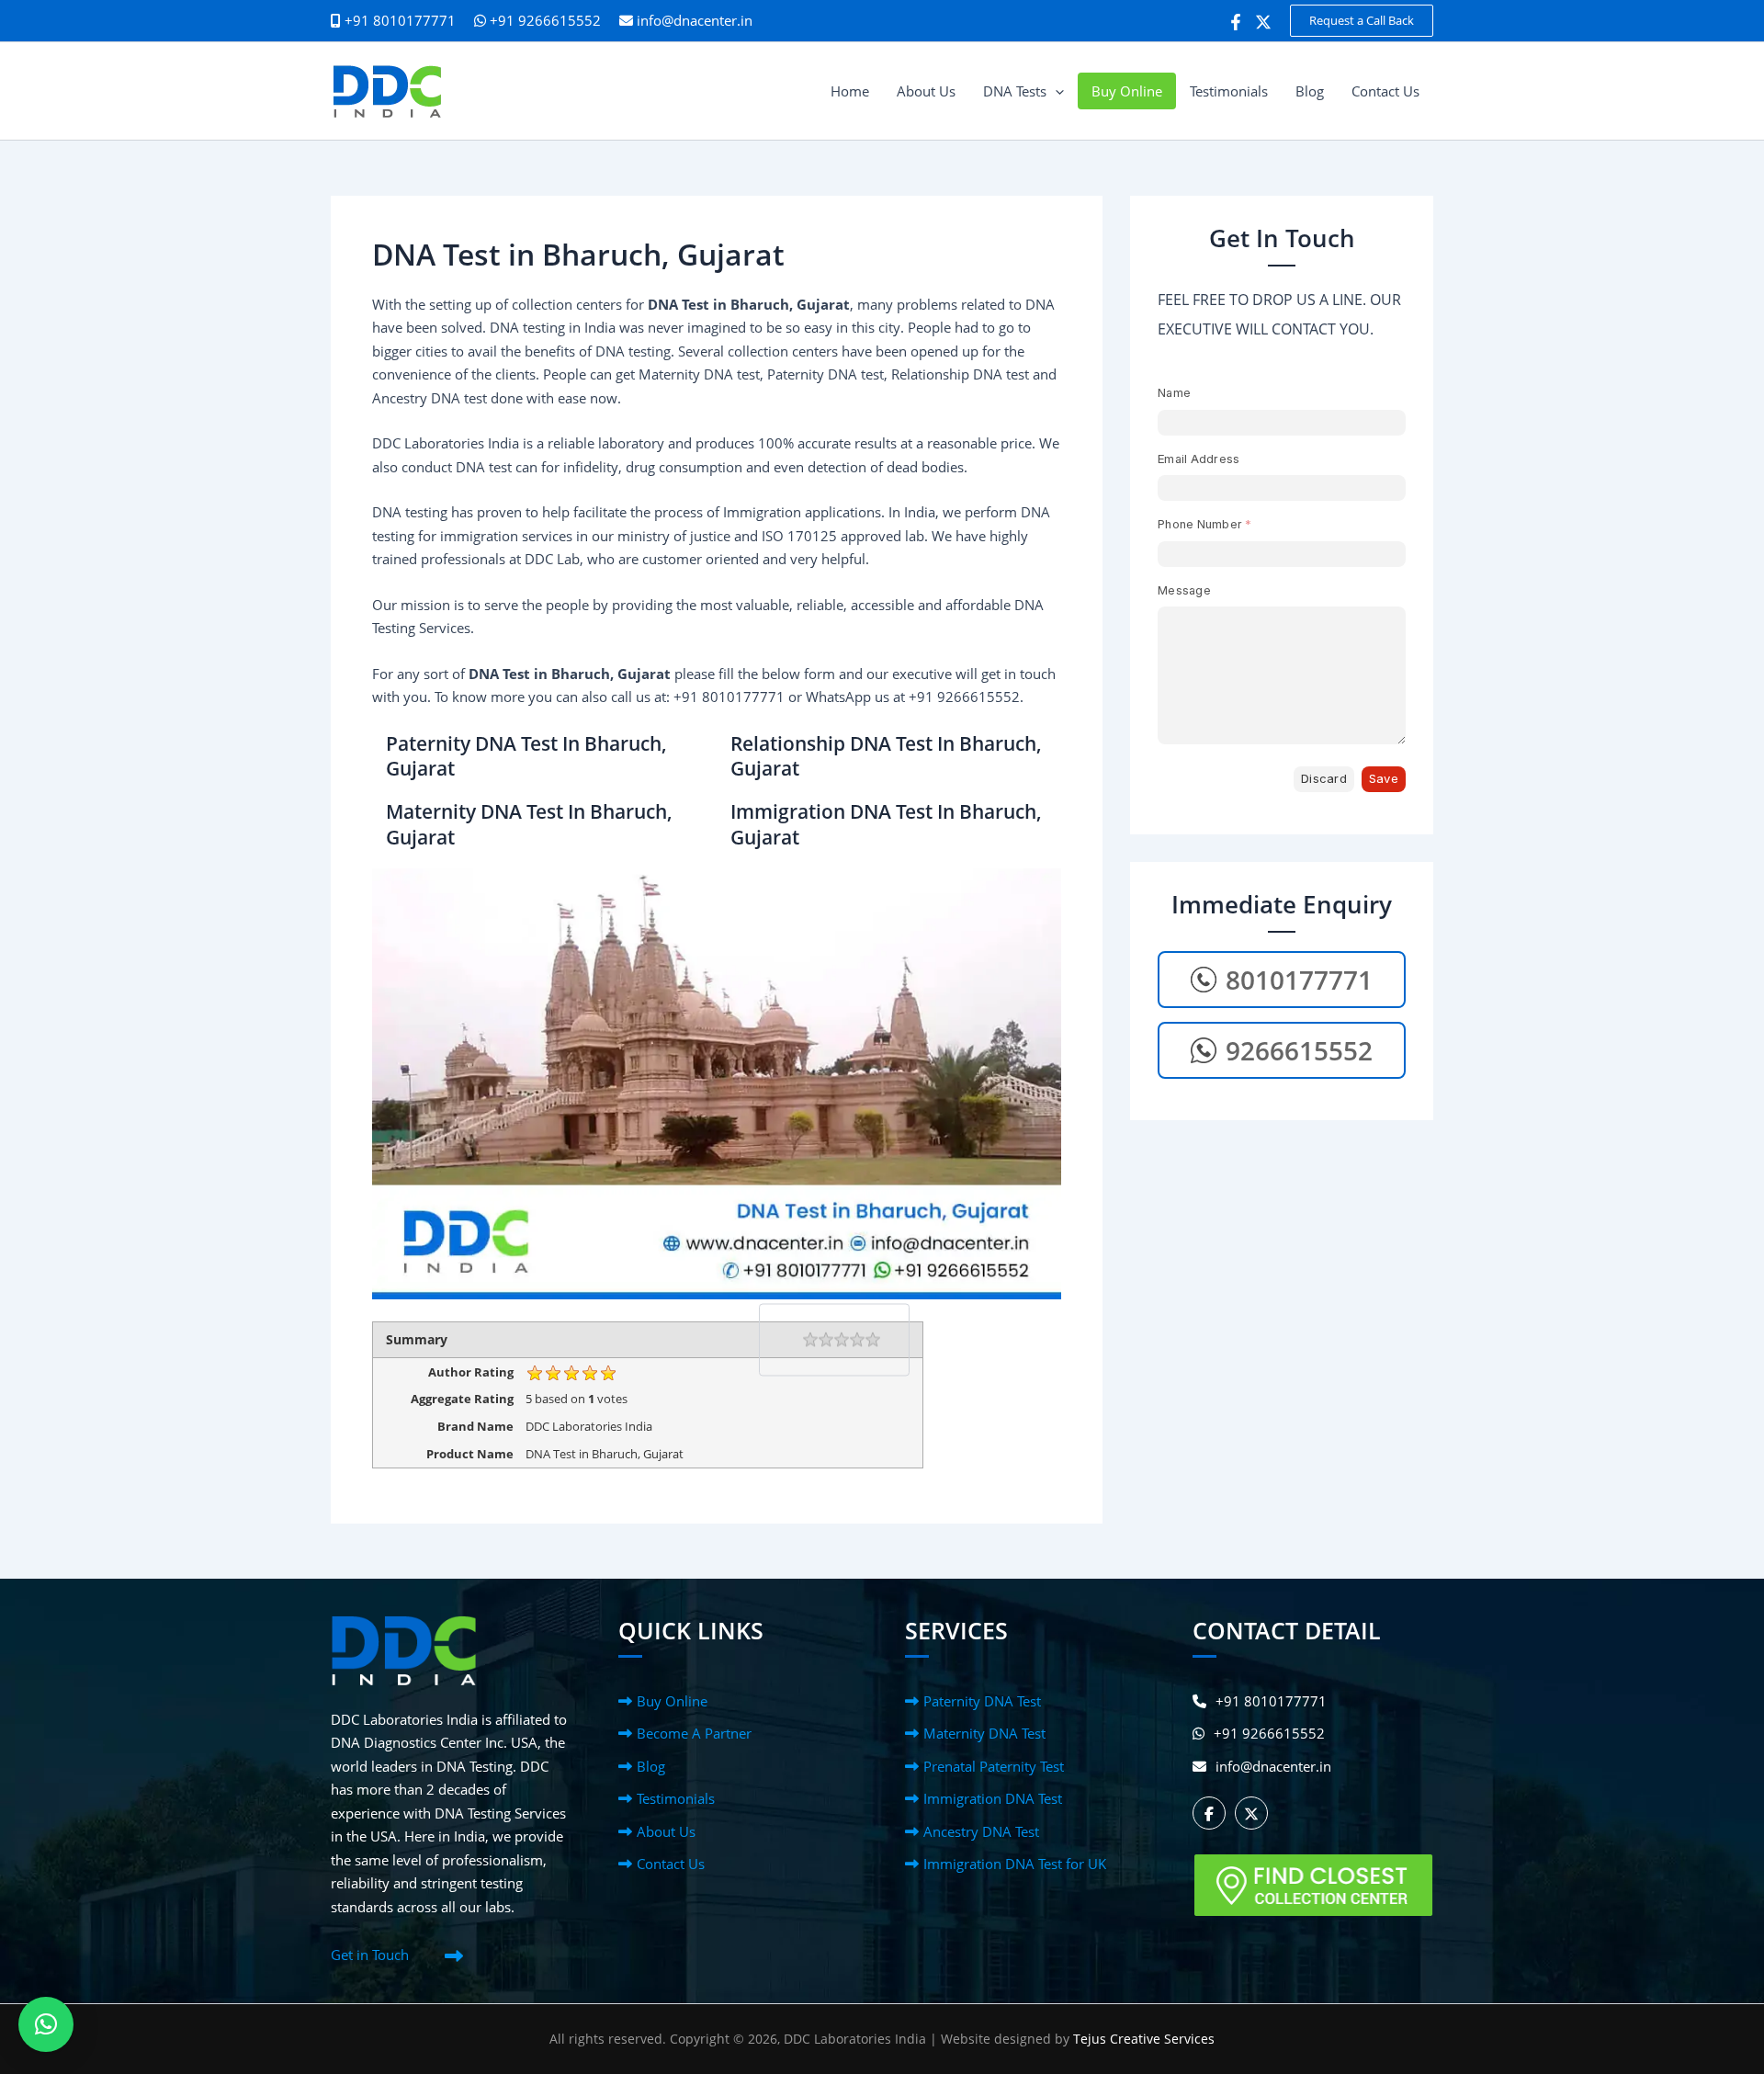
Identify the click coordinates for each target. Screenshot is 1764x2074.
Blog (651, 1766)
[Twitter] (1263, 22)
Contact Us (671, 1864)
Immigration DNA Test (993, 1798)
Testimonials (676, 1798)
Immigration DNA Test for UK (1015, 1864)
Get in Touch (370, 1955)
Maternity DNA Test (984, 1733)
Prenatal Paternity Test (994, 1766)
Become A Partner (694, 1733)
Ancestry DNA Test (981, 1831)
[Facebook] (1236, 22)
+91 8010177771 (1271, 1701)
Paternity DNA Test (982, 1701)
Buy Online (672, 1701)
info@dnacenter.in (695, 20)
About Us (666, 1831)
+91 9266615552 (543, 20)
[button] (1362, 21)
